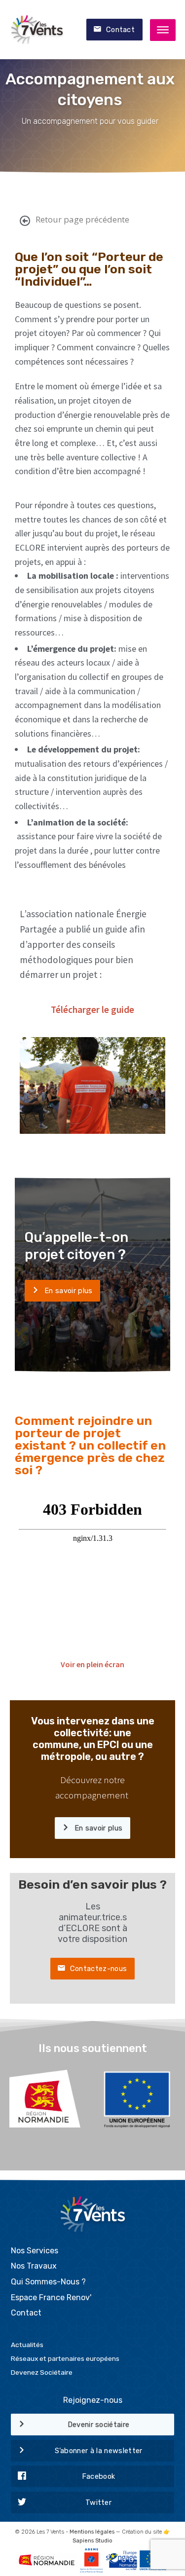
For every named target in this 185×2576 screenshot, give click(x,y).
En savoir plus (68, 1291)
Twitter (98, 2502)
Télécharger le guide (92, 1009)
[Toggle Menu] (163, 30)
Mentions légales (92, 2532)
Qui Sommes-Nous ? (48, 2282)
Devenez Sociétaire (42, 2372)
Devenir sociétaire (99, 2425)
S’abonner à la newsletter (99, 2451)
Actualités (27, 2345)
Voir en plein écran (92, 1664)
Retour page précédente (82, 219)
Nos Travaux (34, 2266)
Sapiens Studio (92, 2541)
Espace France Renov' (51, 2297)
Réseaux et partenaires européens (65, 2358)
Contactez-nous (98, 1969)
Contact (120, 30)
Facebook (99, 2476)
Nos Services (35, 2251)
